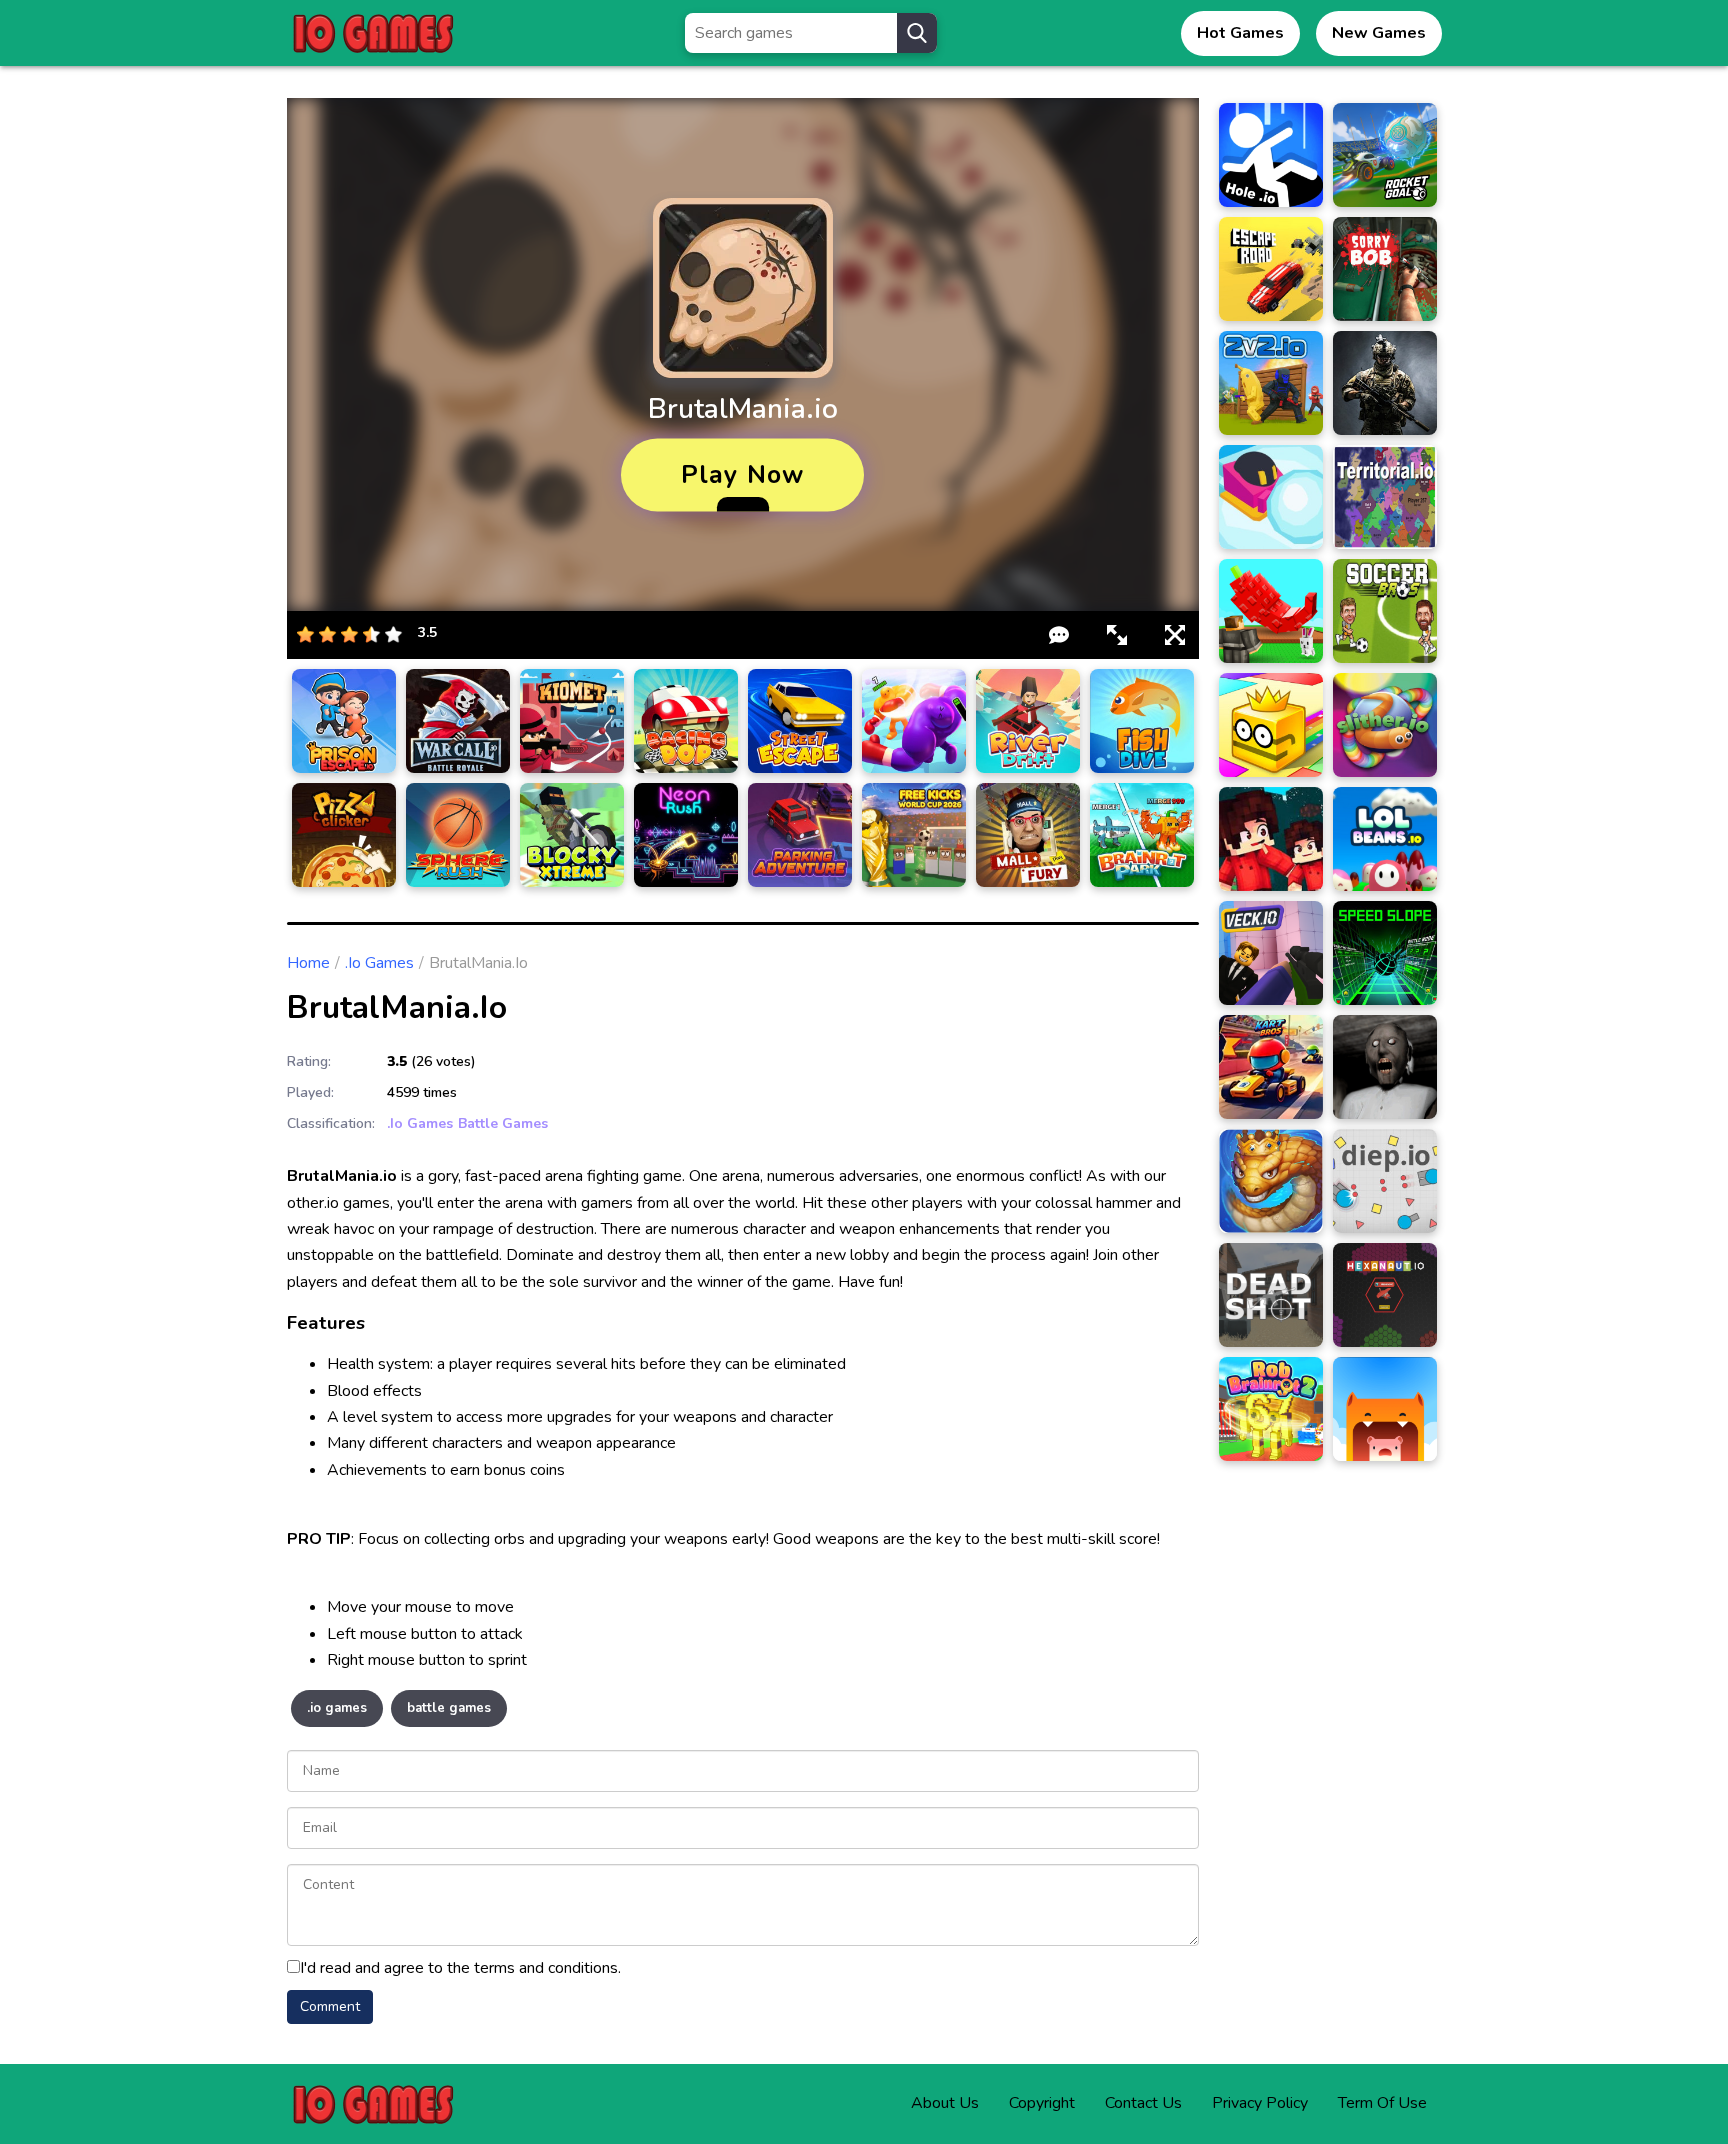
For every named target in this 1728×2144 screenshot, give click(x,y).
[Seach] (917, 33)
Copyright (1042, 2103)
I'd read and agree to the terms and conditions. (460, 1968)
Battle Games (503, 1123)
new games (1379, 33)
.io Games (379, 963)
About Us (945, 2103)
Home (308, 963)
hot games (1240, 33)
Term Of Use (1382, 2103)
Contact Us (1143, 2103)
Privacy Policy (1260, 2103)
